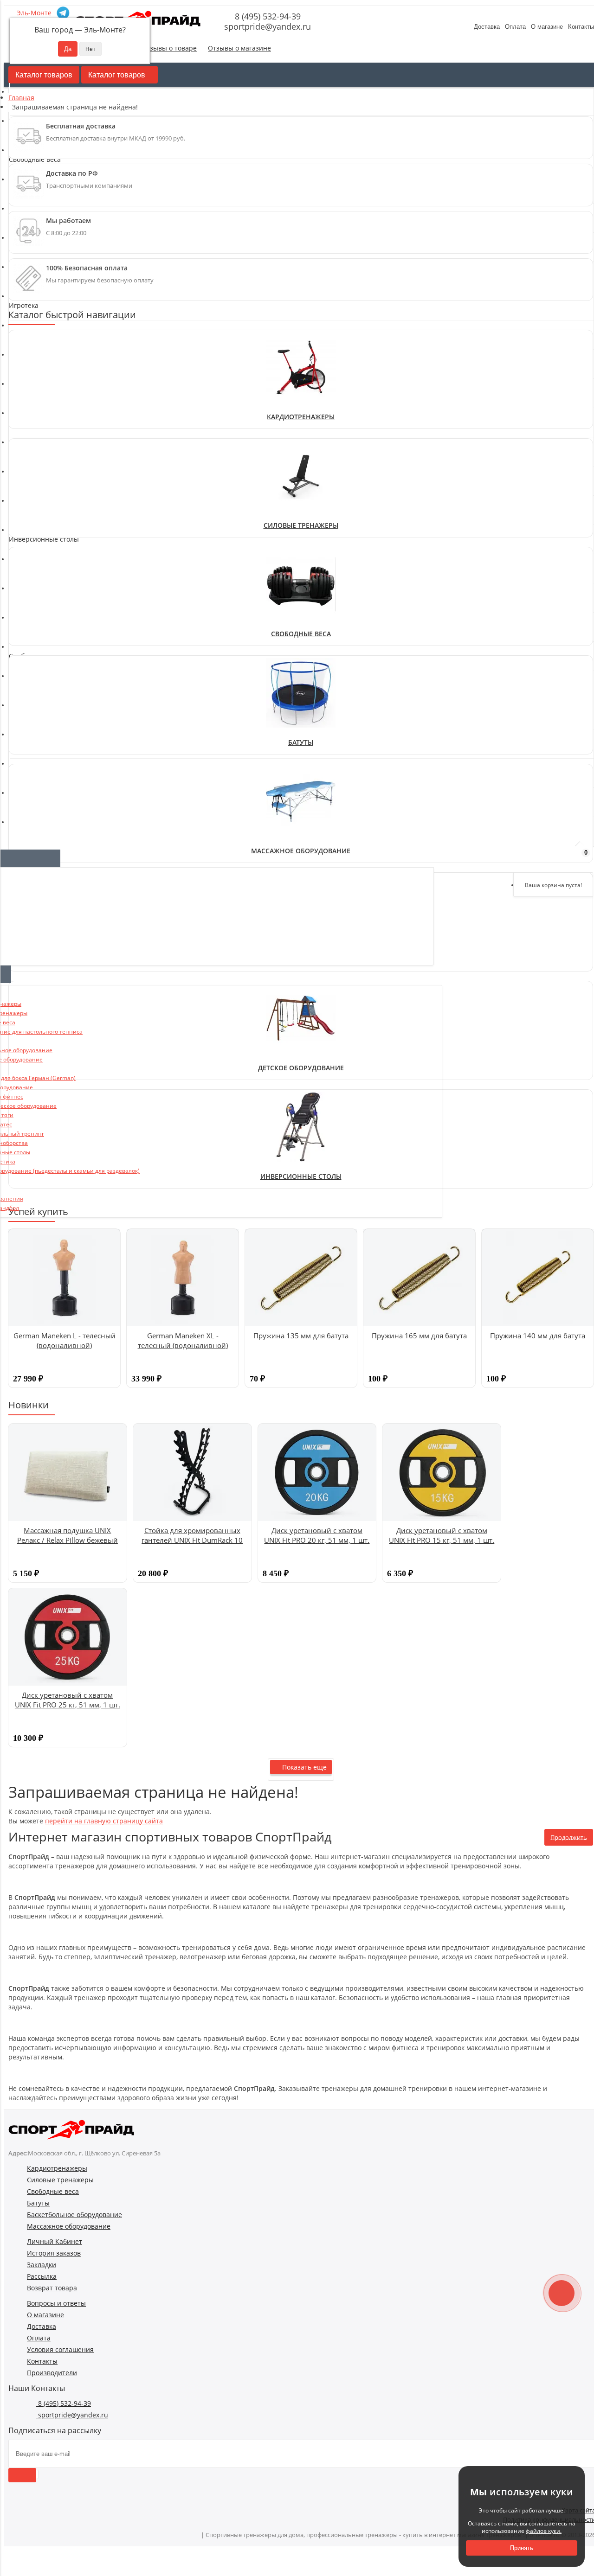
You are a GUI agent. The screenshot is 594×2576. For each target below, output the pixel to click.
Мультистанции (39, 464)
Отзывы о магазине (239, 48)
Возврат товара (52, 2288)
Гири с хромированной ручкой (63, 563)
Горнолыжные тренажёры (55, 402)
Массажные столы (43, 789)
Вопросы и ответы (56, 2303)
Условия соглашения (60, 2349)
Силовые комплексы (46, 483)
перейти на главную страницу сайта (104, 1821)
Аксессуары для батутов (52, 718)
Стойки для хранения (48, 600)
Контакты (42, 2361)
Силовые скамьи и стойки (55, 492)
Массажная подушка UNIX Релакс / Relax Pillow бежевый (68, 1535)
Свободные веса (301, 634)
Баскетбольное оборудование (74, 2215)
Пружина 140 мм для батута (538, 1336)
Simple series (34, 690)
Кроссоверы (33, 455)
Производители (52, 2373)
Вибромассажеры (42, 780)
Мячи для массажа (43, 799)
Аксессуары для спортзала (56, 393)
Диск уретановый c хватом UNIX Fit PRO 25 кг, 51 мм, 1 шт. (68, 1700)
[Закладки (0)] (557, 857)
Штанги (26, 610)
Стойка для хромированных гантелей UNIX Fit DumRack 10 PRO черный (192, 1540)
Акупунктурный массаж (51, 771)
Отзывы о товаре (169, 48)
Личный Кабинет (55, 2241)
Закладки (42, 2265)
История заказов (54, 2253)
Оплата (515, 27)
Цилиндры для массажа (51, 808)
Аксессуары (32, 709)
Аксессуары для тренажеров (59, 383)
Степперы (30, 374)
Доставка (487, 27)
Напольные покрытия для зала (63, 591)
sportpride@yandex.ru (266, 26)
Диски (23, 582)
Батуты (301, 742)
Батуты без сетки (41, 727)
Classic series (34, 662)
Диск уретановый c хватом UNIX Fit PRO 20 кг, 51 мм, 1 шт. (317, 1535)
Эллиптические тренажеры (58, 355)
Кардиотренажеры (301, 417)
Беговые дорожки (42, 337)
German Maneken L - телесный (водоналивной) (65, 1340)
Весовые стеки (37, 445)
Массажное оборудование (69, 2226)
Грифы (24, 572)
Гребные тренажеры (47, 365)
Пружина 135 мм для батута (301, 1336)
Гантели (26, 554)
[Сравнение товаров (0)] (533, 857)
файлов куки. (544, 2531)
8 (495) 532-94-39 (267, 16)
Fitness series (35, 672)
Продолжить (569, 1837)
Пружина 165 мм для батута (419, 1336)
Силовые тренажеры (301, 525)
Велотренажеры (39, 346)
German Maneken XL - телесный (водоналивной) (183, 1340)
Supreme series (38, 700)
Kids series (30, 681)
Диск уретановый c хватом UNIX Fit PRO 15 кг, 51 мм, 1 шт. (442, 1535)
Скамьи (25, 501)
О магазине (547, 27)
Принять (522, 2548)
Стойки (25, 510)
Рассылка (42, 2276)
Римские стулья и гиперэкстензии (68, 473)
